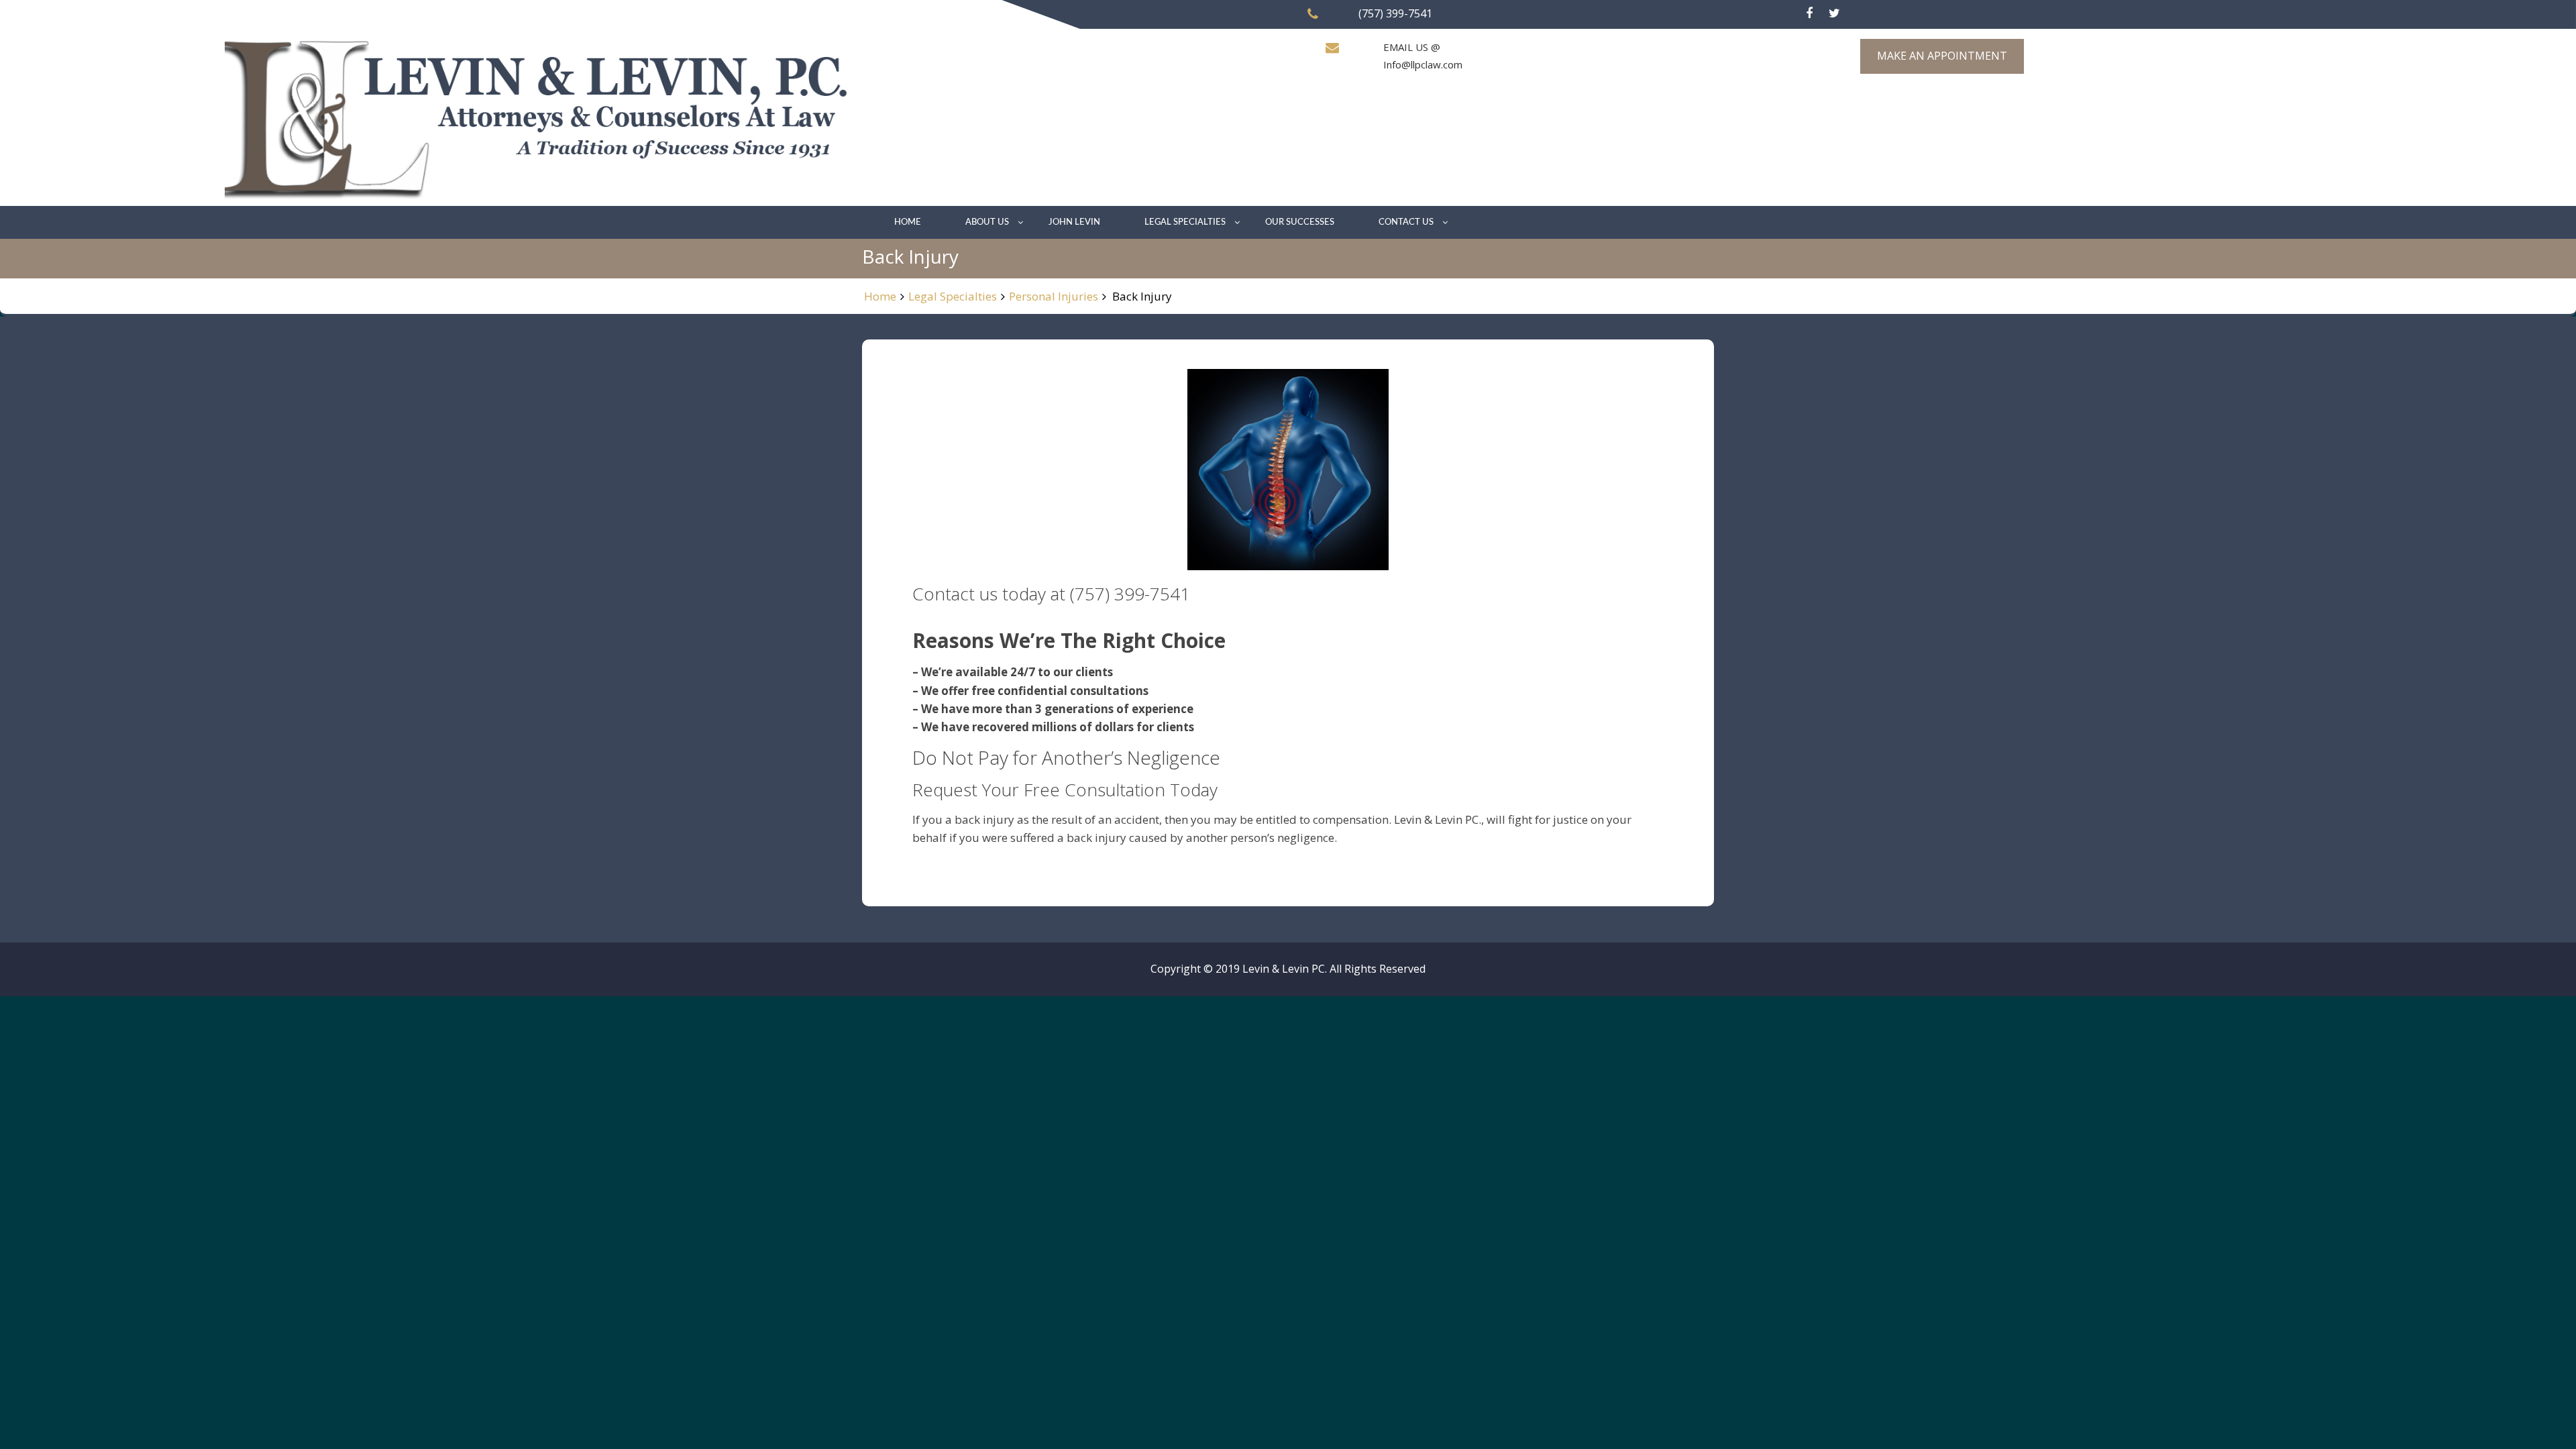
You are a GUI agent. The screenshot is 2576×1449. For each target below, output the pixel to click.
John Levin (1074, 222)
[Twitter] (1834, 13)
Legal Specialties (1185, 222)
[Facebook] (1809, 13)
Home (908, 222)
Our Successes (1300, 222)
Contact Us (1406, 222)
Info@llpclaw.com (1423, 64)
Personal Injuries (1054, 296)
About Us (987, 222)
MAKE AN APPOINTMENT (1942, 56)
